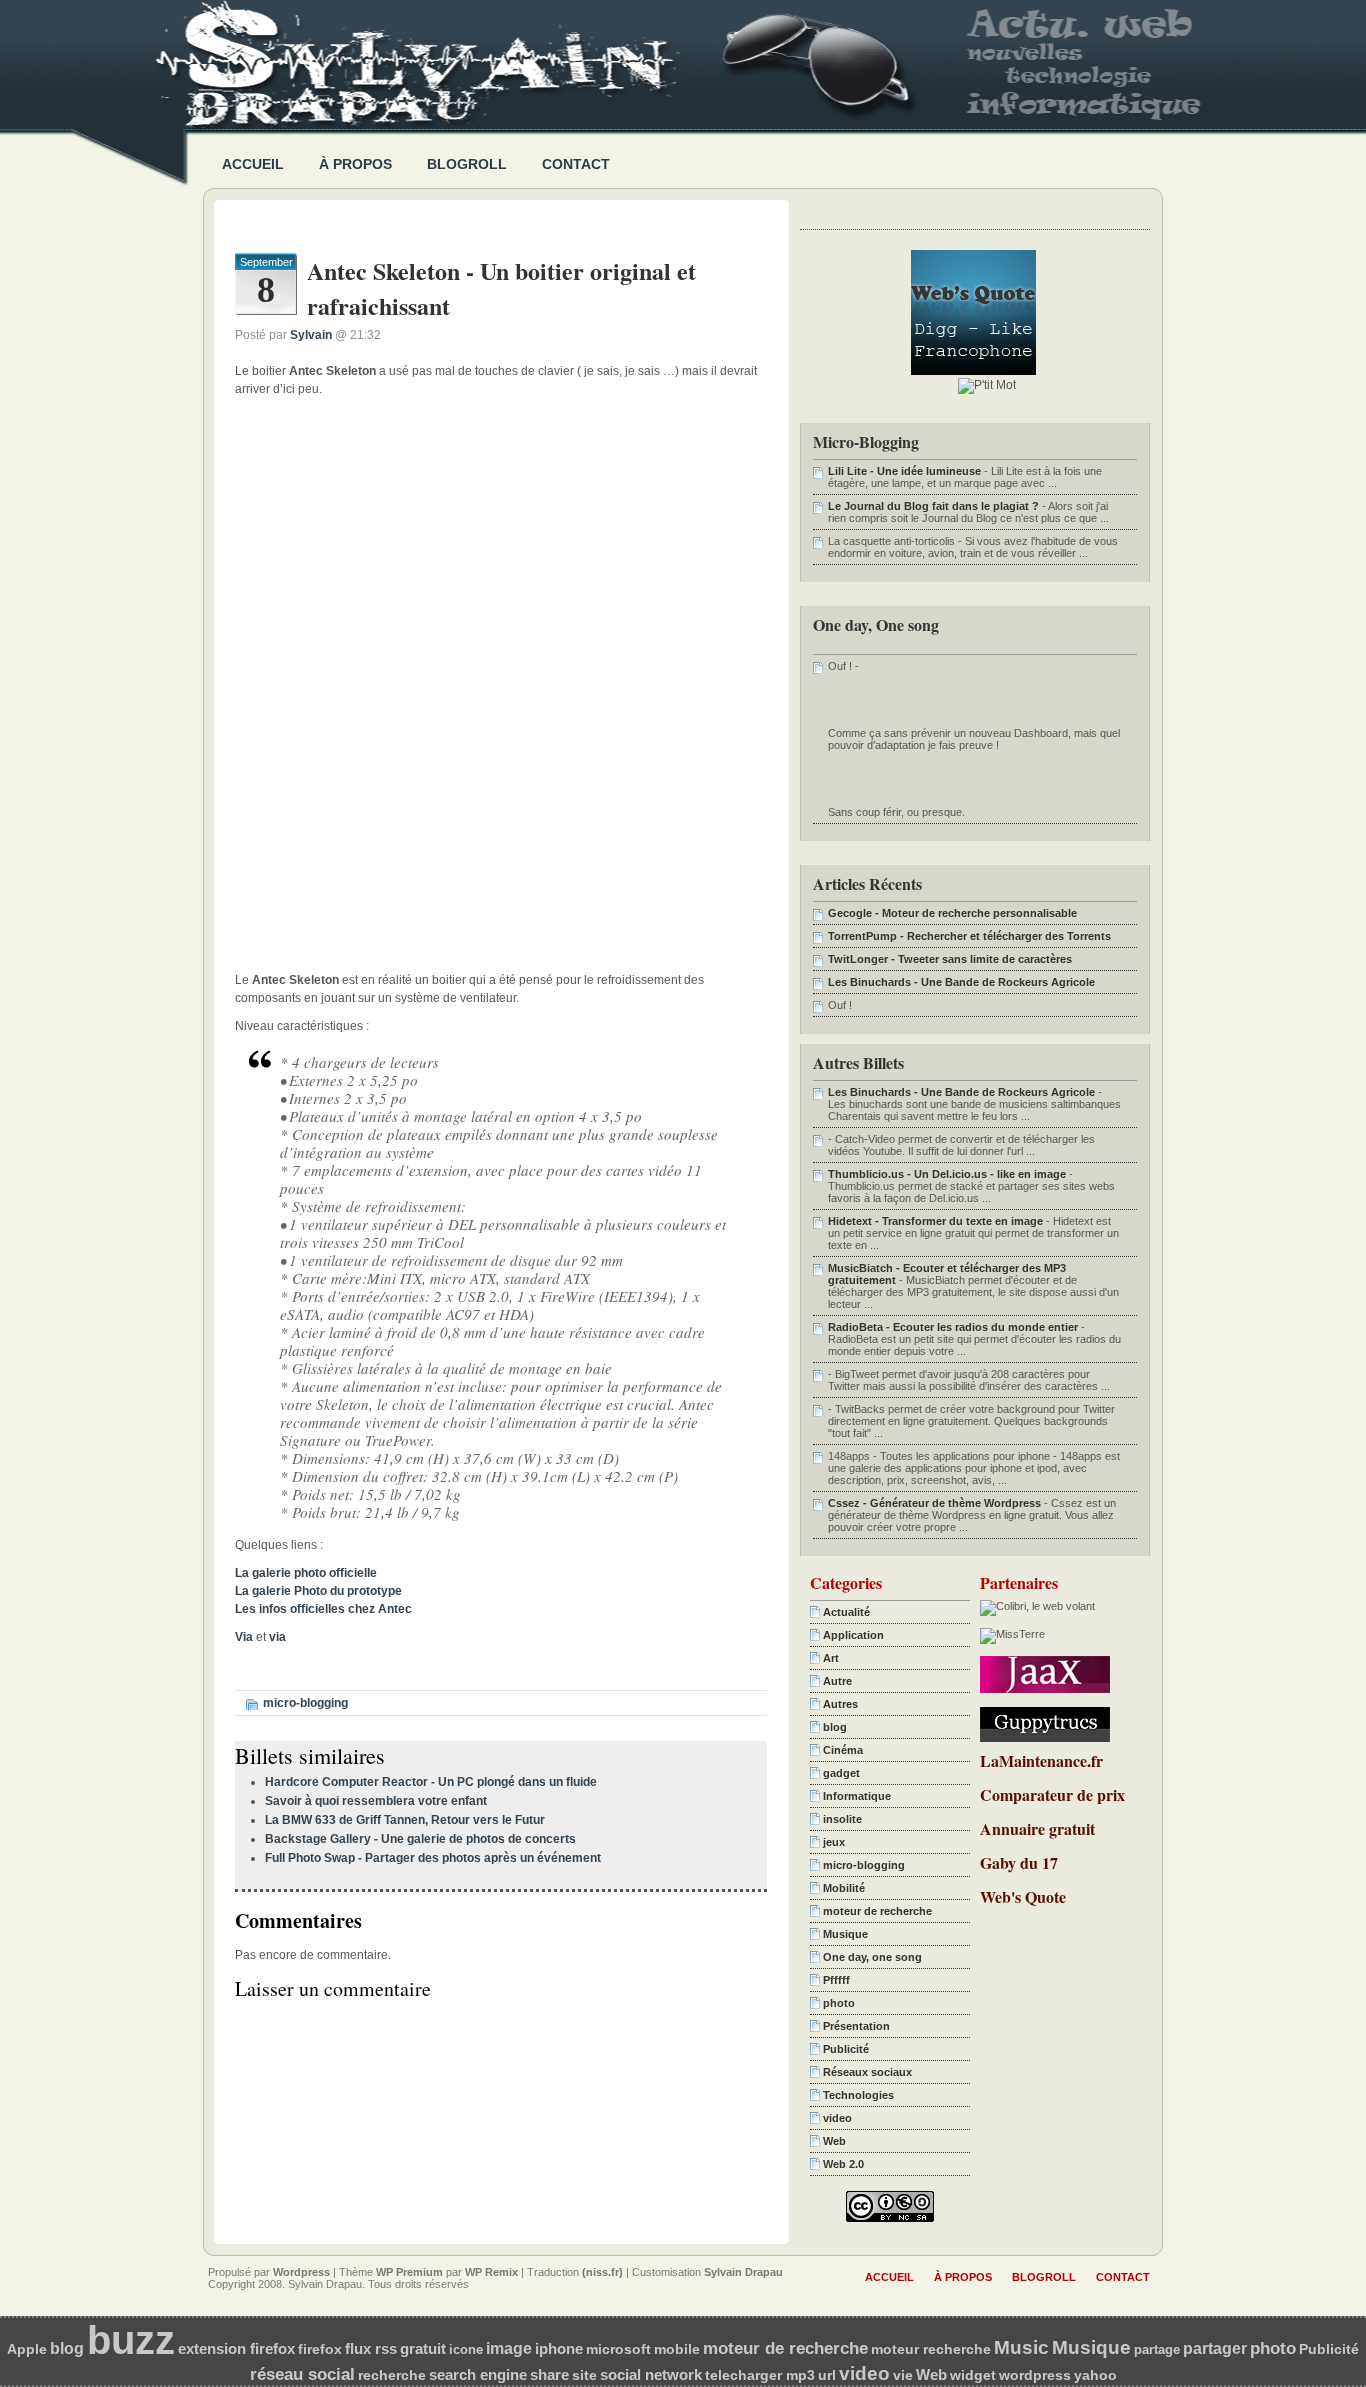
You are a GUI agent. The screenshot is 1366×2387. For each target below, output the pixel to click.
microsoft (618, 2349)
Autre (837, 1681)
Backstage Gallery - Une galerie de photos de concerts (420, 1839)
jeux (834, 1842)
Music (1021, 2347)
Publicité (846, 2049)
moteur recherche (931, 2349)
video (837, 2118)
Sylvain (311, 335)
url (827, 2375)
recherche (392, 2375)
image (509, 2348)
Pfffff (836, 1980)
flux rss (371, 2349)
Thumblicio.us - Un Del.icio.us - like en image (947, 1174)
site (584, 2375)
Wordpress (301, 2272)
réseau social (302, 2374)
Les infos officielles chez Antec (323, 1609)
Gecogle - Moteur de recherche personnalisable (952, 913)
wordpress (1035, 2375)
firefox (320, 2349)
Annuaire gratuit (1037, 1828)
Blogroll (467, 164)
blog (835, 1727)
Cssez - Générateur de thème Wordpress (934, 1503)
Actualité (846, 1612)
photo (839, 2003)
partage (1157, 2349)
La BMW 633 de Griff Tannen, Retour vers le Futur (405, 1820)
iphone (559, 2349)
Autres (840, 1704)
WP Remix (491, 2272)
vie (903, 2375)
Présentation (856, 2026)
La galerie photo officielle (306, 1573)
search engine (478, 2375)
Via (244, 1637)
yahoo (1095, 2375)
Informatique (857, 1796)
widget (973, 2375)
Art (831, 1658)
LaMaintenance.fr (1041, 1760)
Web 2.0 (843, 2164)
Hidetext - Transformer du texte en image (935, 1221)
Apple (27, 2349)
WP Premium (409, 2272)
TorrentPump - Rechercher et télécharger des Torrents (969, 936)
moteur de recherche (877, 1911)
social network (651, 2374)
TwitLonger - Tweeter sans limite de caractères (950, 959)
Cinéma (843, 1750)
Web (834, 2141)
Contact (576, 164)
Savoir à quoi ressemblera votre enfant (376, 1801)
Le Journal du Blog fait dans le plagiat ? (933, 506)
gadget (841, 1773)
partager (1215, 2348)
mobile (677, 2349)
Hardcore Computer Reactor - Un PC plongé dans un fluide (431, 1782)
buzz (131, 2340)
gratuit (423, 2349)
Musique (845, 1934)
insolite (842, 1819)
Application (853, 1635)
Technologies (858, 2095)
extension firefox (236, 2349)
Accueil (253, 164)
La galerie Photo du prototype (318, 1591)
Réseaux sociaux (867, 2072)
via (277, 1637)
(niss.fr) (602, 2272)
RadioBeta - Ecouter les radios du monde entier (953, 1327)
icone (466, 2349)
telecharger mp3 (760, 2375)
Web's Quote (1023, 1896)
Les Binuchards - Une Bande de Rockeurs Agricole (961, 982)
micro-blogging (305, 1703)
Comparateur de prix (1052, 1794)
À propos (355, 164)
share (549, 2374)
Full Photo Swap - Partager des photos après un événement (433, 1858)
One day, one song (872, 1957)
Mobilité (844, 1888)
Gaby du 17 (1019, 1862)
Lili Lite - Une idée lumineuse (904, 471)
